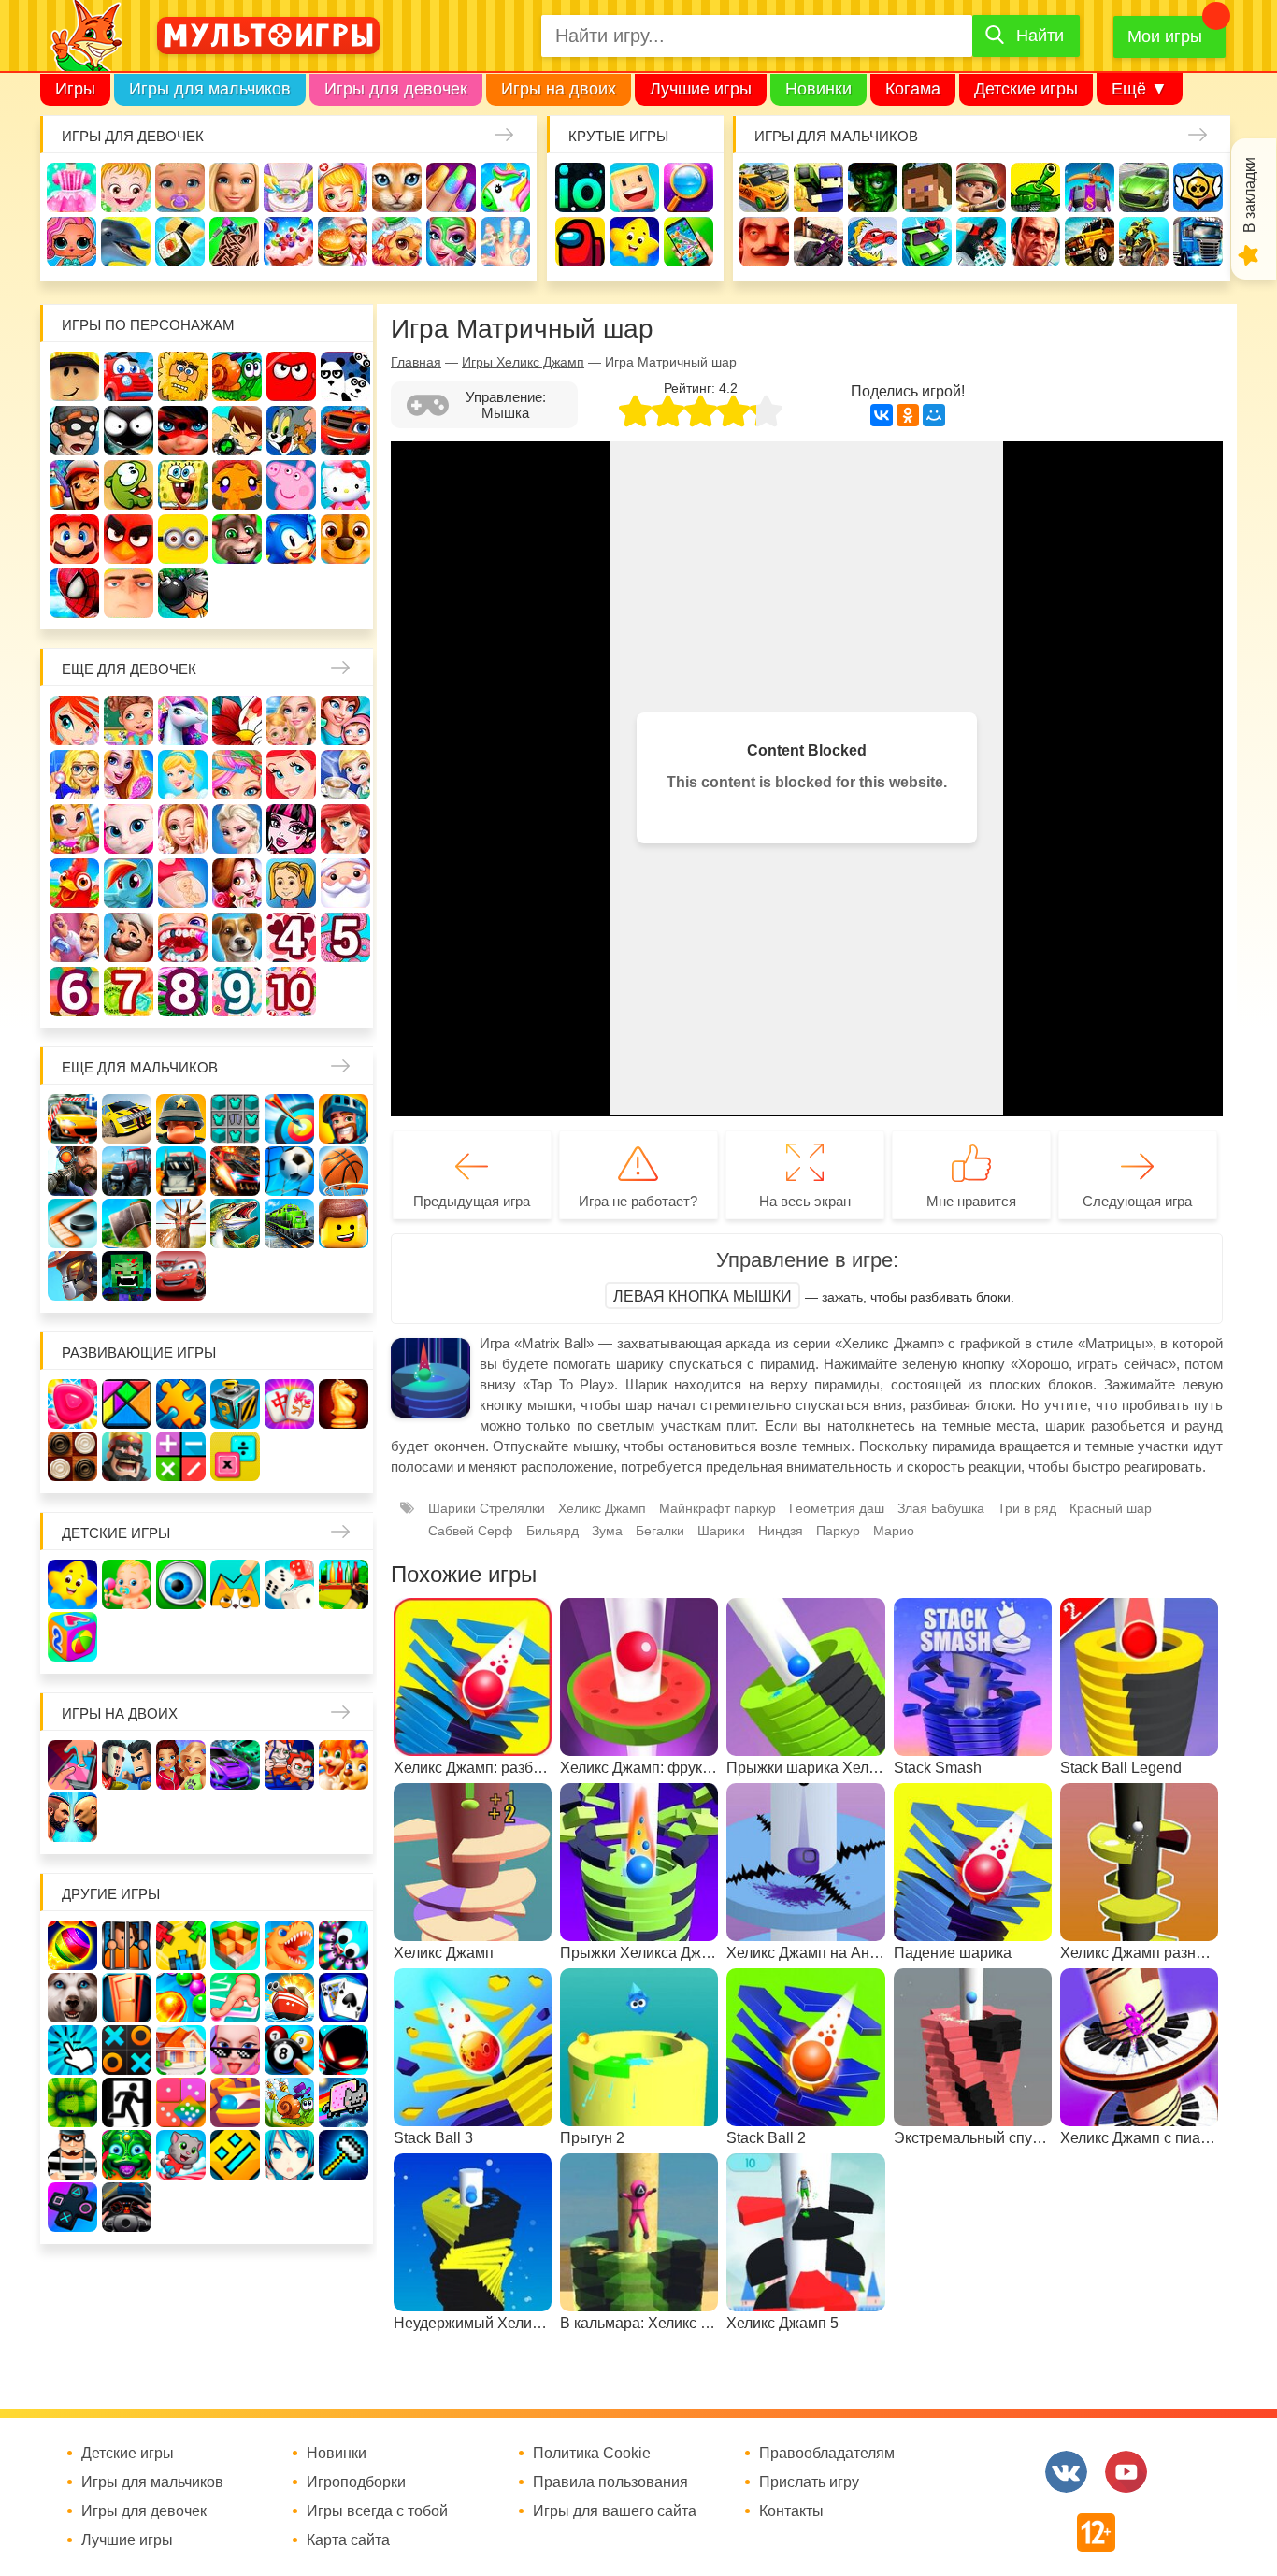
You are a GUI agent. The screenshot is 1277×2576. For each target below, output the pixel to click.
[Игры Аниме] (289, 2155)
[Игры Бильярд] (289, 2050)
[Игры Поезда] (289, 1223)
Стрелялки (818, 187)
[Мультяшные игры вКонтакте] (1066, 2472)
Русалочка (291, 775)
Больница (74, 775)
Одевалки (72, 187)
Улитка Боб (237, 376)
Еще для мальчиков (140, 1067)
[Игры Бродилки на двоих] (344, 1765)
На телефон (689, 242)
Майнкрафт (927, 187)
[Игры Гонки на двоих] (235, 1765)
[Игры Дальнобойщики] (181, 1171)
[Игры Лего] (344, 1223)
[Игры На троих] (181, 1945)
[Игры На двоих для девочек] (181, 1765)
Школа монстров (291, 829)
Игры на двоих (559, 89)
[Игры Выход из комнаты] (127, 2102)
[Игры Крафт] (235, 1119)
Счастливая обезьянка (237, 485)
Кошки (397, 187)
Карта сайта (348, 2540)
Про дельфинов (126, 242)
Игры (75, 89)
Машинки (927, 242)
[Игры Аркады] (344, 2102)
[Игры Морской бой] (289, 1998)
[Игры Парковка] (72, 1119)
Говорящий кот (237, 539)
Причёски (129, 775)
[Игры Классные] (235, 2050)
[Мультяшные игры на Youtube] (1126, 2472)
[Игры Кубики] (289, 1584)
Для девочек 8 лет (183, 992)
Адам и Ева (183, 376)
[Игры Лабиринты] (235, 2102)
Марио (74, 539)
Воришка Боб (74, 431)
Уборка (288, 187)
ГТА (1035, 242)
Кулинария (180, 242)
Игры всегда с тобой (377, 2511)
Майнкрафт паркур (717, 1508)
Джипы (1090, 242)
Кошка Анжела (129, 829)
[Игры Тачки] (181, 1276)
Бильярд (552, 1531)
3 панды (345, 376)
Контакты (791, 2511)
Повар (129, 937)
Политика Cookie (592, 2454)
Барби (234, 187)
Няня (291, 720)
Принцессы (183, 775)
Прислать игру (809, 2482)
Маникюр (451, 187)
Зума (607, 1531)
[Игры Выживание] (127, 1223)
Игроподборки (356, 2482)
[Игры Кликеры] (72, 2050)
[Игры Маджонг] (289, 1404)
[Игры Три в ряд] (72, 1404)
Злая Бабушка (941, 1508)
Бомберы (183, 593)
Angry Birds (129, 539)
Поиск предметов (689, 187)
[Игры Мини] (181, 2102)
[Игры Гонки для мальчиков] (127, 1119)
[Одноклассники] (908, 415)
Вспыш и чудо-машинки (345, 431)
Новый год (345, 883)
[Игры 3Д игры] (235, 1945)
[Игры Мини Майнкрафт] (344, 2155)
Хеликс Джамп (602, 1508)
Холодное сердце (237, 829)
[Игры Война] (181, 1119)
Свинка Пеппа (291, 485)
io (580, 187)
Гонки (764, 187)
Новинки (818, 89)
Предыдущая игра (472, 1201)
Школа (129, 720)
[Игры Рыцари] (344, 1119)
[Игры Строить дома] (181, 2050)
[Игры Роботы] (72, 1276)
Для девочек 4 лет (291, 937)
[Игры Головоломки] (235, 1404)
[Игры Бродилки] (289, 2102)
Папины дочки (291, 883)
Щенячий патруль (345, 539)
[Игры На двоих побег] (289, 1765)
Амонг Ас (580, 242)
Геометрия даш (837, 1508)
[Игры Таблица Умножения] (235, 1456)
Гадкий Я (129, 593)
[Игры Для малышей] (127, 1584)
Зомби (873, 187)
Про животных (237, 937)
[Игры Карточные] (344, 1998)
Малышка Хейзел (126, 187)
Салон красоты (451, 242)
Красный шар (291, 376)
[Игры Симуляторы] (127, 2207)
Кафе (345, 775)
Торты (288, 242)
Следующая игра (1137, 1201)
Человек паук (74, 593)
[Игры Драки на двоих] (72, 1817)
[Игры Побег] (127, 1945)
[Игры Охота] (181, 1223)
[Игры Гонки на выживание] (235, 1171)
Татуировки (234, 242)
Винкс (74, 720)
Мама (345, 720)
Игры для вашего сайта (615, 2511)
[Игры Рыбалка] (235, 1223)
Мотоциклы (1144, 242)
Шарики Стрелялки (487, 1508)
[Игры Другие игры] (72, 2207)
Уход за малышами (180, 187)
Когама (913, 89)
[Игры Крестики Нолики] (127, 2050)
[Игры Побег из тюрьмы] (72, 2155)
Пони (129, 883)
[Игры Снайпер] (72, 1171)
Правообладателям (827, 2454)
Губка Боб (183, 485)
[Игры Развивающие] (72, 1637)
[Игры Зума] (127, 2155)
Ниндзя (781, 1531)
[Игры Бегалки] (181, 2155)
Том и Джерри (291, 431)
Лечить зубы (183, 937)
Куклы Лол (72, 242)
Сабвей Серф (74, 485)
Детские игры (1026, 89)
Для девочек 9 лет (237, 992)
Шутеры (818, 242)
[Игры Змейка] (72, 2102)
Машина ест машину (873, 242)
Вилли (129, 376)
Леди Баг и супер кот (183, 431)
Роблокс (74, 376)
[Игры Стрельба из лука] (289, 1119)
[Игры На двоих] (72, 1765)
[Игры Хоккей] (72, 1223)
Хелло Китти (345, 485)
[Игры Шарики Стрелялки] (72, 1945)
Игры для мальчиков (210, 89)
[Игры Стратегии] (127, 1456)
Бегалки (660, 1531)
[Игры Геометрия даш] (235, 2155)
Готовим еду (343, 242)
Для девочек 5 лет (345, 937)
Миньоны (183, 539)
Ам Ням (129, 485)
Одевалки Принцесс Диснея (237, 883)
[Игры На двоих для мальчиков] (127, 1765)
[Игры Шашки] (72, 1456)
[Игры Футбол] (289, 1171)
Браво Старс (1198, 187)
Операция (505, 242)
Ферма (74, 883)
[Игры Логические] (127, 1404)
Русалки (345, 829)
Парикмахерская (237, 775)
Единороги (505, 187)
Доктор (343, 187)
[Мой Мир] (934, 415)
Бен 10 (237, 431)
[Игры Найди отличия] (181, 1584)
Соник (291, 539)
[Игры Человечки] (344, 2050)
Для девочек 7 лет (129, 992)
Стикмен (129, 431)
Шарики (721, 1531)
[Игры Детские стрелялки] (344, 1584)
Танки (1035, 187)
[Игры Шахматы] (344, 1404)
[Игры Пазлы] (181, 1404)
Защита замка (1090, 187)
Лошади (183, 720)
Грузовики (1198, 242)
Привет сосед (764, 242)
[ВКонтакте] (882, 415)
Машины (1144, 187)
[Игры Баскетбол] (344, 1171)
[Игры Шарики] (181, 1998)
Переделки (74, 937)
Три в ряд (1027, 1508)
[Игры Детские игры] (72, 1584)
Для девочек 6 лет (74, 992)
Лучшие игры (701, 89)
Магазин (74, 829)
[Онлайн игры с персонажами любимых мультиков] (268, 36)
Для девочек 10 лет (291, 992)
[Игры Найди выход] (127, 1998)
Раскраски (237, 720)
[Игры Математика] (181, 1456)
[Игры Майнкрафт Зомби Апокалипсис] (127, 1276)
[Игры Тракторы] (127, 1171)
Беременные (183, 883)
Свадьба (183, 829)
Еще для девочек (129, 669)
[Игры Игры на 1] (235, 1998)
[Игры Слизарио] (344, 1945)
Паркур (981, 242)
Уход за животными (397, 242)
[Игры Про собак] (72, 1998)
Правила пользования (610, 2482)
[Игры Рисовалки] (235, 1584)
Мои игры (1165, 36)
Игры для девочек (396, 89)
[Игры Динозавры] (289, 1945)
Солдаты (981, 187)
